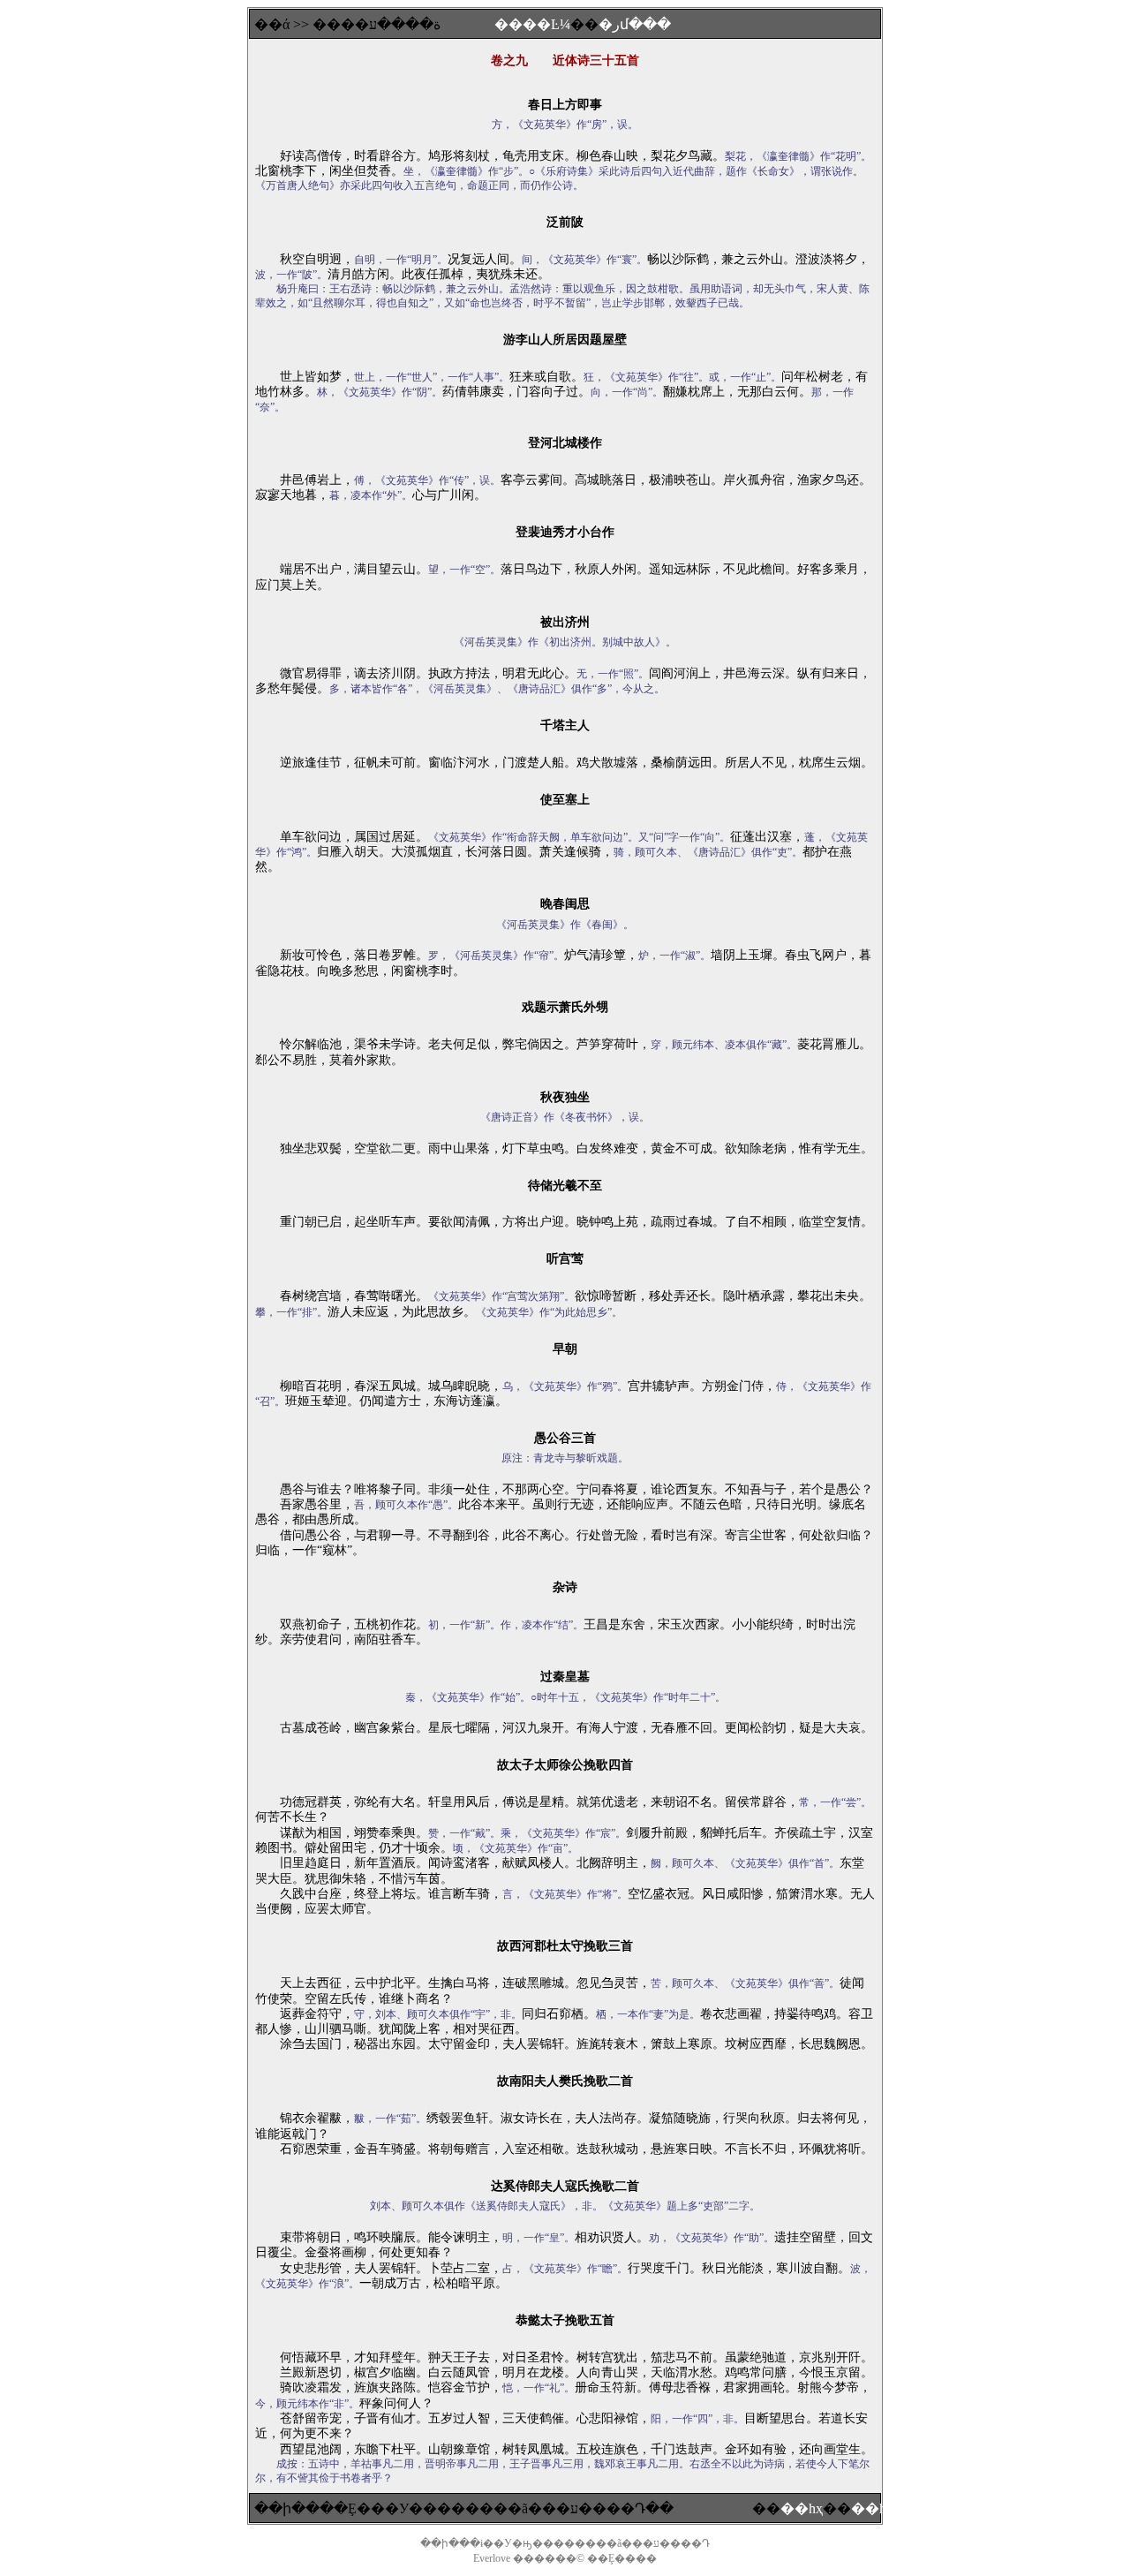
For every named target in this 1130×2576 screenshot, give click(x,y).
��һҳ (802, 2508)
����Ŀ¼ (532, 24)
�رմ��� (635, 24)
